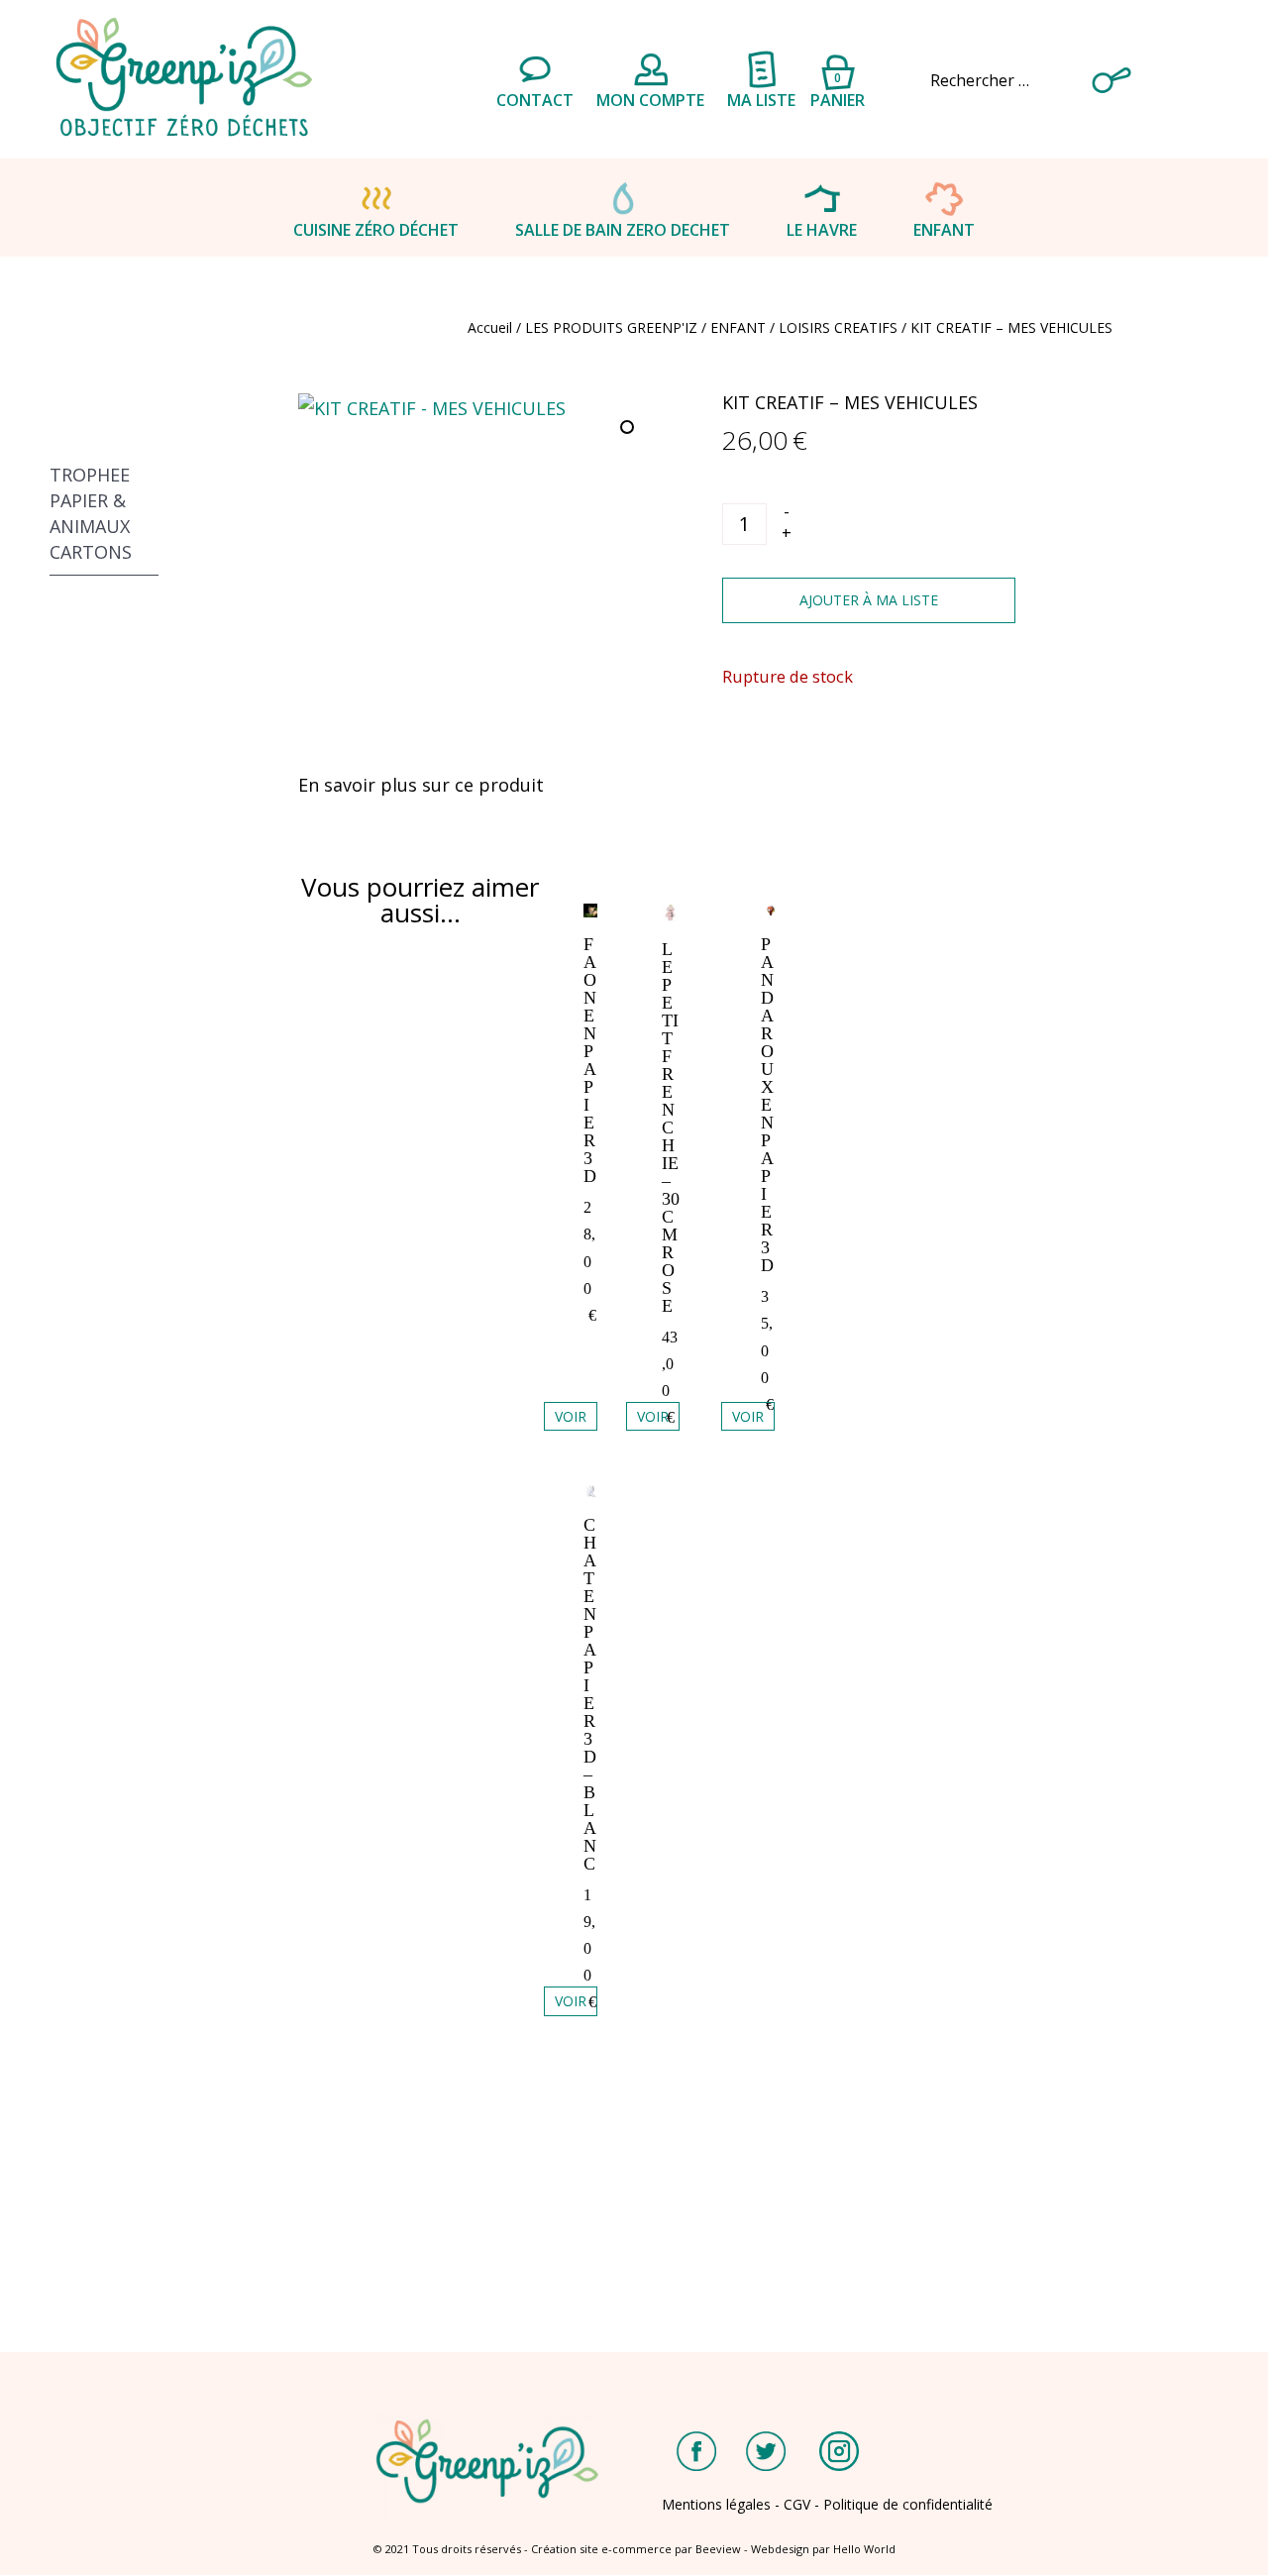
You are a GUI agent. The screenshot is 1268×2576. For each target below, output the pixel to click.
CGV (797, 2504)
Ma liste (761, 100)
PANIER (838, 88)
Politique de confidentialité (908, 2504)
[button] (629, 429)
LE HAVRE (822, 230)
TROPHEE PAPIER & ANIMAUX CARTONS (91, 513)
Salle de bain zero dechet (623, 230)
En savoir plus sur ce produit (421, 785)
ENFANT (944, 230)
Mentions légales (716, 2504)
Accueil (490, 327)
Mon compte (650, 100)
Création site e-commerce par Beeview (636, 2549)
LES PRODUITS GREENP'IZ (611, 327)
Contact (535, 100)
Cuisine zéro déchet (376, 230)
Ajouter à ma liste (869, 600)
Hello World (864, 2549)
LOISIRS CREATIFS (838, 327)
